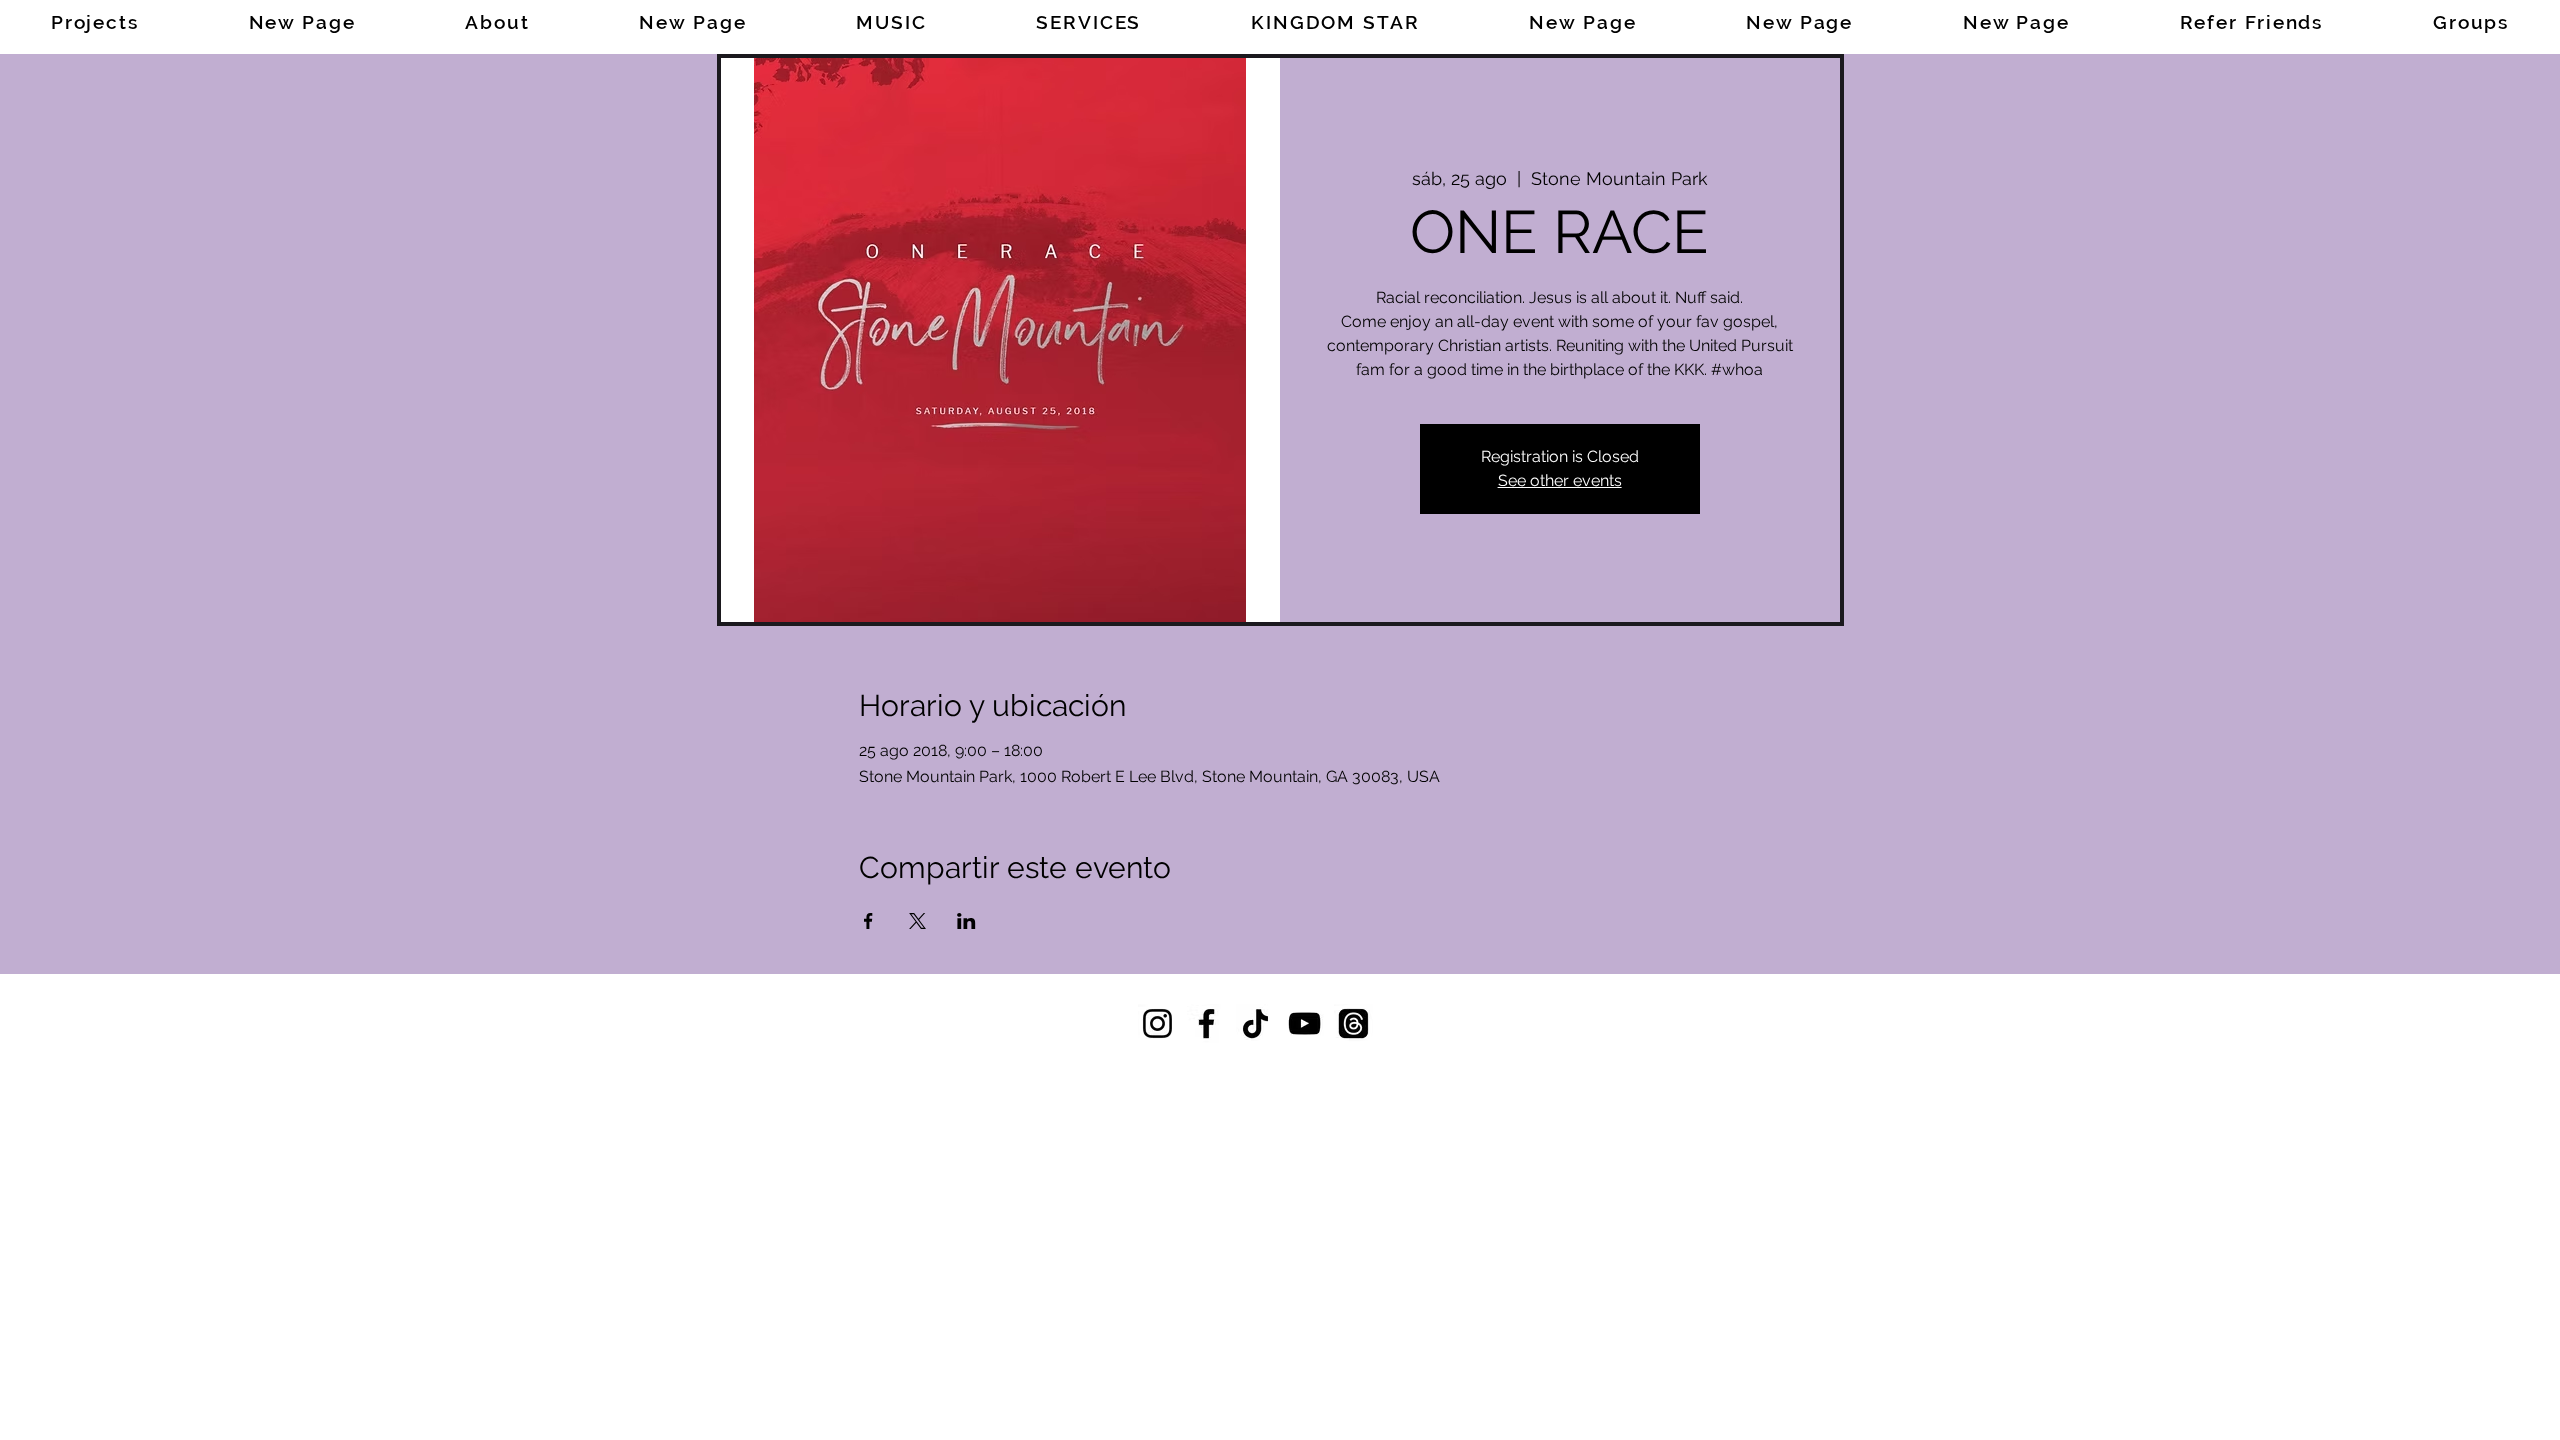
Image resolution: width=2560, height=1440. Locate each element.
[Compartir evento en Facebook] (868, 921)
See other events (1560, 480)
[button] (1088, 22)
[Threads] (1353, 1023)
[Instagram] (1157, 1023)
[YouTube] (1304, 1023)
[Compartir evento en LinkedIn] (966, 921)
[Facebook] (1206, 1023)
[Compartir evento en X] (917, 921)
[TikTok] (1255, 1023)
